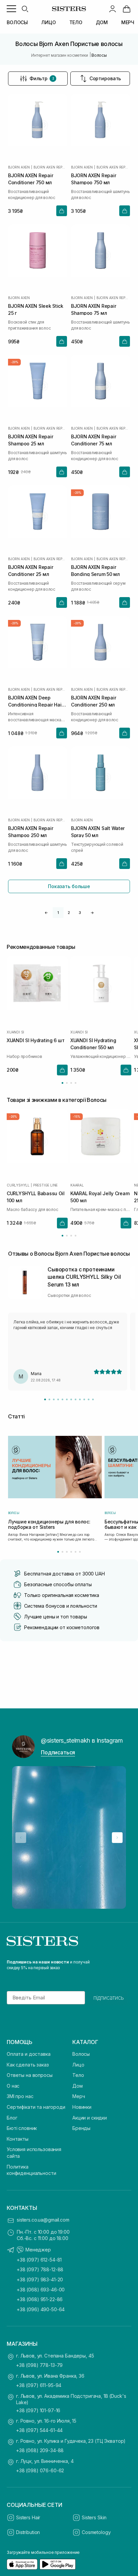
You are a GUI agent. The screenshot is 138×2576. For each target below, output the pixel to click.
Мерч (79, 2096)
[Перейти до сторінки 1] (62, 1083)
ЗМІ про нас (20, 2096)
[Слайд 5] (62, 1399)
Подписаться (58, 1752)
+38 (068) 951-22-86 (40, 2299)
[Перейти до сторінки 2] (67, 1083)
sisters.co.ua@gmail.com (43, 2220)
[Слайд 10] (84, 1399)
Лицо (78, 2065)
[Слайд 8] (76, 1399)
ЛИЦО (48, 22)
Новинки (82, 2107)
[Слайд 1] (45, 1399)
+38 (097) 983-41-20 (40, 2279)
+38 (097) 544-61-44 (39, 2430)
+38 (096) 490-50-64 (41, 2309)
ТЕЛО (76, 22)
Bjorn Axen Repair (50, 167)
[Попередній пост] (21, 1838)
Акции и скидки (90, 2118)
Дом (78, 2086)
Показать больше (69, 886)
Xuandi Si (15, 1032)
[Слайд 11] (89, 1399)
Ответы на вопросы (30, 2075)
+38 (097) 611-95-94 (39, 2385)
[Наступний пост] (117, 1838)
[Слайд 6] (67, 1399)
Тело (78, 2075)
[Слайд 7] (71, 1399)
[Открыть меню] (11, 9)
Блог (12, 2118)
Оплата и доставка (29, 2054)
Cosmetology (96, 2532)
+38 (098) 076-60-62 (40, 2470)
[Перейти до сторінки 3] (71, 1083)
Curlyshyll (18, 1185)
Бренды (81, 2128)
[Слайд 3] (54, 1399)
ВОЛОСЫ (17, 22)
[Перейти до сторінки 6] (80, 1552)
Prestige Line (45, 1185)
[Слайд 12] (93, 1399)
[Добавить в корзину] (62, 211)
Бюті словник (22, 2128)
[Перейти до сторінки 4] (76, 1083)
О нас (13, 2086)
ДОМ (102, 22)
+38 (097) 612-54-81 (39, 2260)
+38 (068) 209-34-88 (40, 2450)
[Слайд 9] (80, 1399)
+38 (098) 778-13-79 (39, 2365)
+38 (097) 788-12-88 (40, 2269)
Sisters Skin (94, 2517)
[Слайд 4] (58, 1399)
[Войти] (113, 9)
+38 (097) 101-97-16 (38, 2410)
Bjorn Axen (19, 167)
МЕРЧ (128, 22)
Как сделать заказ (28, 2065)
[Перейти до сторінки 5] (76, 1552)
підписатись (109, 1998)
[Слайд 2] (49, 1399)
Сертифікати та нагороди (36, 2107)
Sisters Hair (28, 2517)
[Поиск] (25, 9)
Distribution (28, 2532)
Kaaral (77, 1185)
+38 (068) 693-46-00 (41, 2290)
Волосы (81, 2054)
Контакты (18, 2139)
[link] (127, 9)
